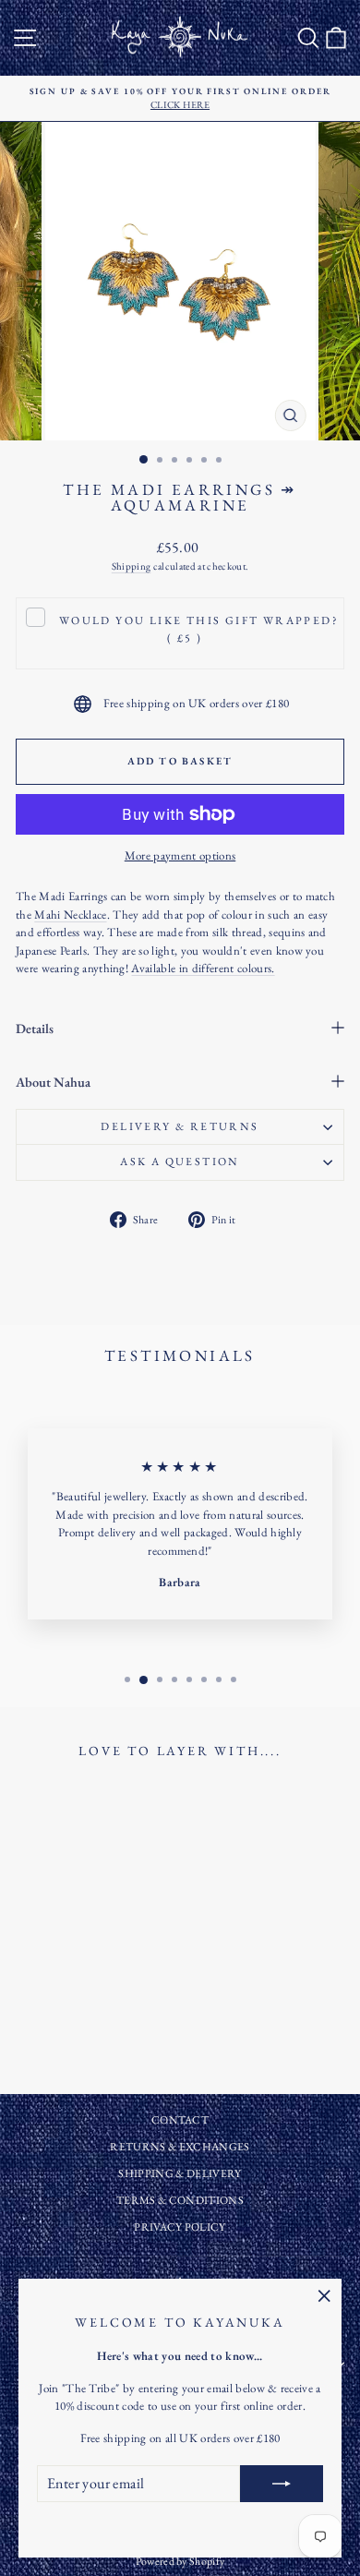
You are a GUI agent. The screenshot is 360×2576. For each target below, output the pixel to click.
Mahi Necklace (70, 915)
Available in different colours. (203, 968)
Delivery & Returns (180, 1126)
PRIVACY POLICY (180, 2227)
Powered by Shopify (180, 2561)
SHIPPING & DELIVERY (180, 2173)
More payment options (180, 855)
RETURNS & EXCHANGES (180, 2147)
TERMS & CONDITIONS (180, 2200)
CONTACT (180, 2120)
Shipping (132, 566)
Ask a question (180, 1162)
